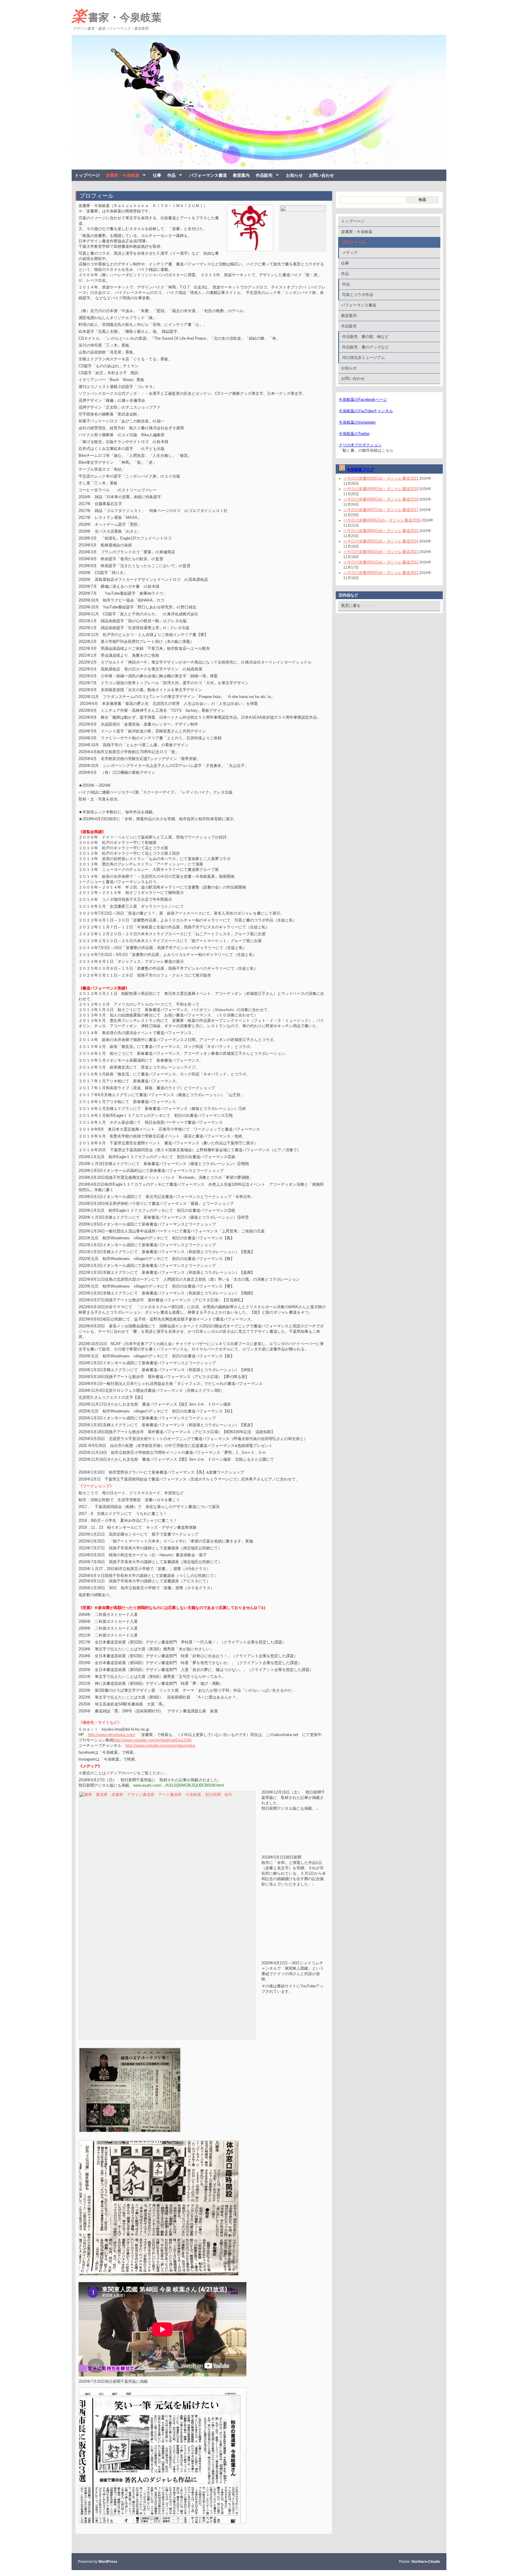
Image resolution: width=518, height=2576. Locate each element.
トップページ (87, 175)
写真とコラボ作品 (358, 295)
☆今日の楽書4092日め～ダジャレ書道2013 (381, 552)
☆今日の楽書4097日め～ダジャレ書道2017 (381, 510)
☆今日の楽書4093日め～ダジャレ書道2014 (381, 541)
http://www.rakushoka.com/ (111, 1735)
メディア (350, 253)
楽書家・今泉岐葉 (117, 16)
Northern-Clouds (426, 2562)
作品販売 (264, 175)
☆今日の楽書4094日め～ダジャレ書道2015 (381, 531)
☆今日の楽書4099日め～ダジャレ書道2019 (381, 489)
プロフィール (97, 196)
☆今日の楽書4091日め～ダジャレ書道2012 (381, 562)
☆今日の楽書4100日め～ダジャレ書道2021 (381, 478)
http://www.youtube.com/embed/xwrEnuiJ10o (153, 1740)
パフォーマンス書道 (208, 175)
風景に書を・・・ (357, 606)
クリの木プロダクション (360, 445)
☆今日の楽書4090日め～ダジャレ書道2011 (381, 573)
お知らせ (294, 175)
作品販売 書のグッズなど (365, 347)
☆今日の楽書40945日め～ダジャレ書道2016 (382, 520)
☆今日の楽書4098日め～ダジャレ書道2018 (381, 499)
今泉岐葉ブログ (360, 470)
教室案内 (241, 175)
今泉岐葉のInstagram (357, 422)
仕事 (157, 175)
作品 (171, 175)
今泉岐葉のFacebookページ (363, 399)
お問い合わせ (321, 175)
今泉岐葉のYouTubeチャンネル (366, 411)
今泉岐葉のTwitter (354, 434)
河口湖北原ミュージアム (363, 358)
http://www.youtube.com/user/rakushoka (160, 1745)
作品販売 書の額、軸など (365, 337)
